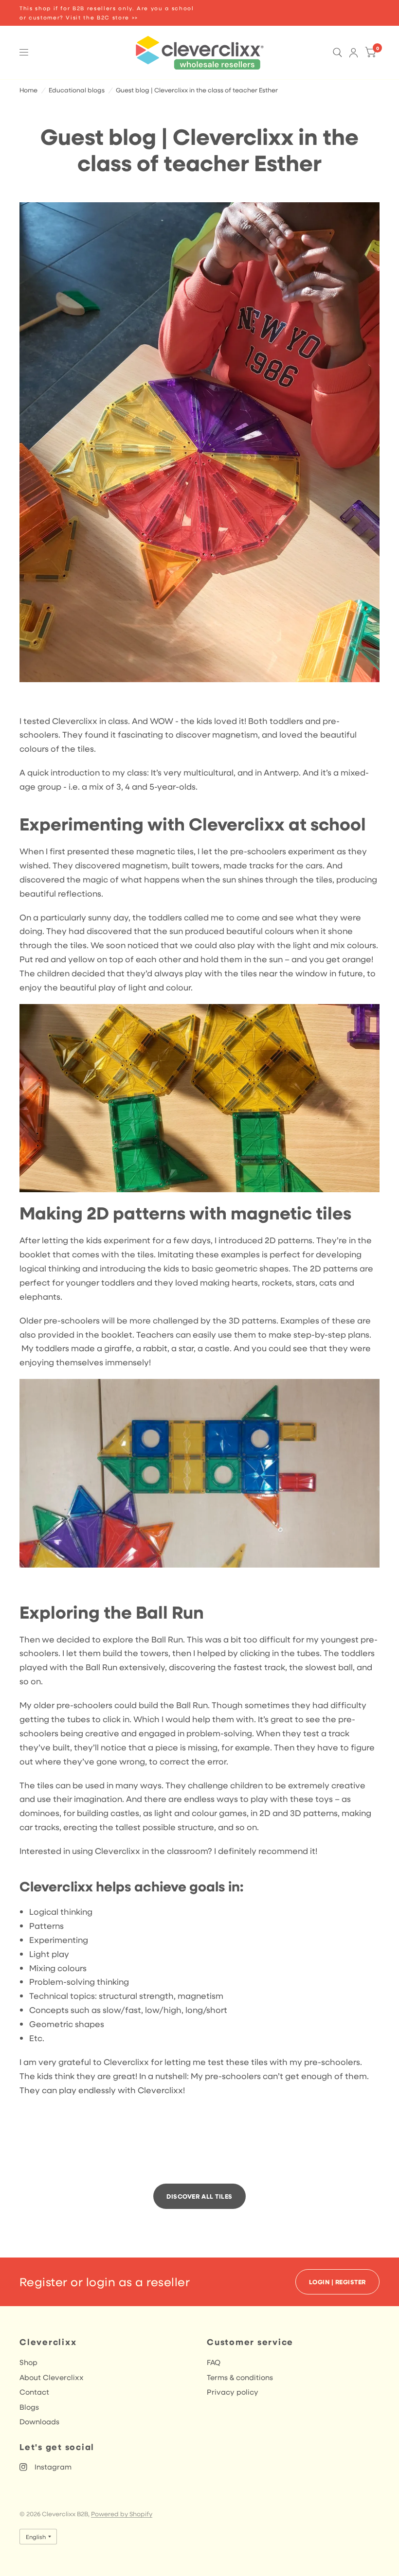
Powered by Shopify (122, 2514)
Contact (34, 2392)
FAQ (214, 2362)
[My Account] (354, 53)
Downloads (39, 2421)
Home (28, 90)
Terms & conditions (240, 2377)
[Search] (337, 53)
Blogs (29, 2407)
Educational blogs (77, 90)
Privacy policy (233, 2392)
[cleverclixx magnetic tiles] (199, 1097)
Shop (28, 2362)
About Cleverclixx (52, 2377)
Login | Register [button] (337, 2282)
